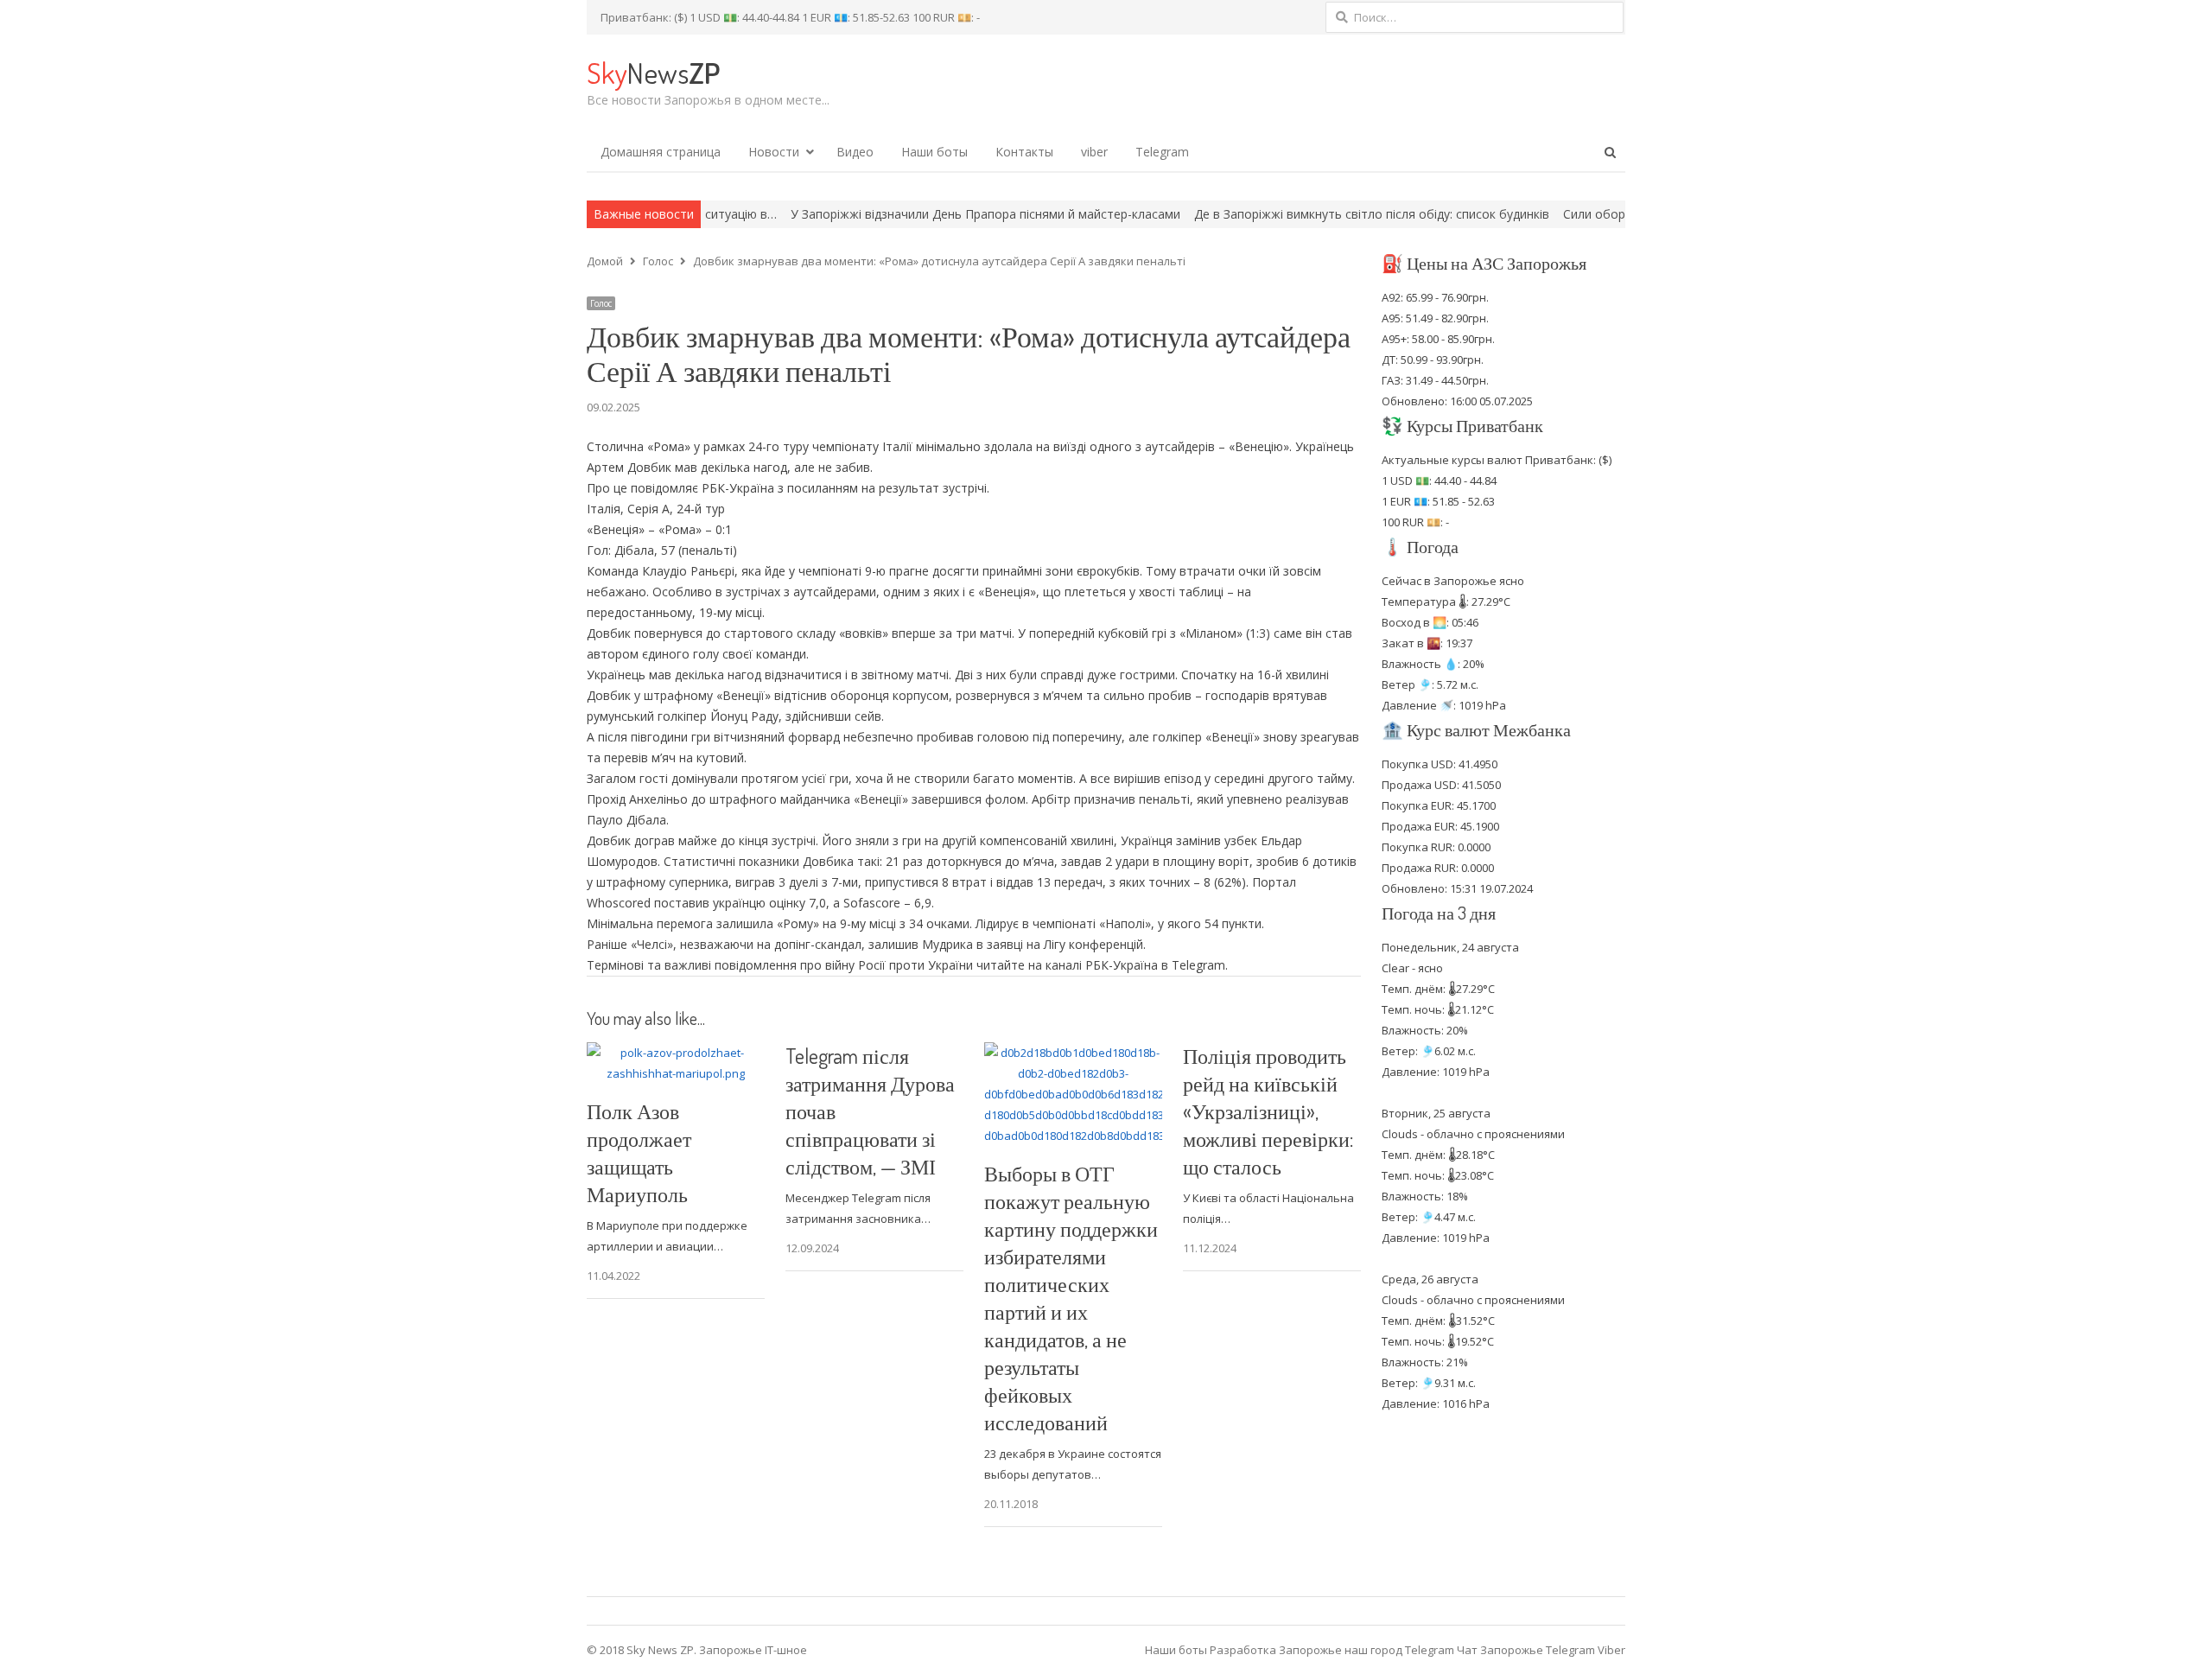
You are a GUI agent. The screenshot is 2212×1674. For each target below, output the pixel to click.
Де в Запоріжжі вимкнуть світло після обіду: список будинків (1282, 214)
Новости (774, 152)
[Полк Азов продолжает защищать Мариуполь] (676, 1053)
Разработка (1244, 1650)
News (653, 72)
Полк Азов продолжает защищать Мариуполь (639, 1152)
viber (1094, 152)
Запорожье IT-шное (753, 1650)
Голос (601, 303)
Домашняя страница (661, 152)
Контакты (1024, 152)
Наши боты (934, 152)
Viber (1611, 1650)
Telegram (1162, 152)
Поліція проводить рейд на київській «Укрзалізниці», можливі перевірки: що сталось (1268, 1111)
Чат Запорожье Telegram (1526, 1650)
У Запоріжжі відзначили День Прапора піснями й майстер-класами (896, 214)
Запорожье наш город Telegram (1367, 1650)
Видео (855, 152)
